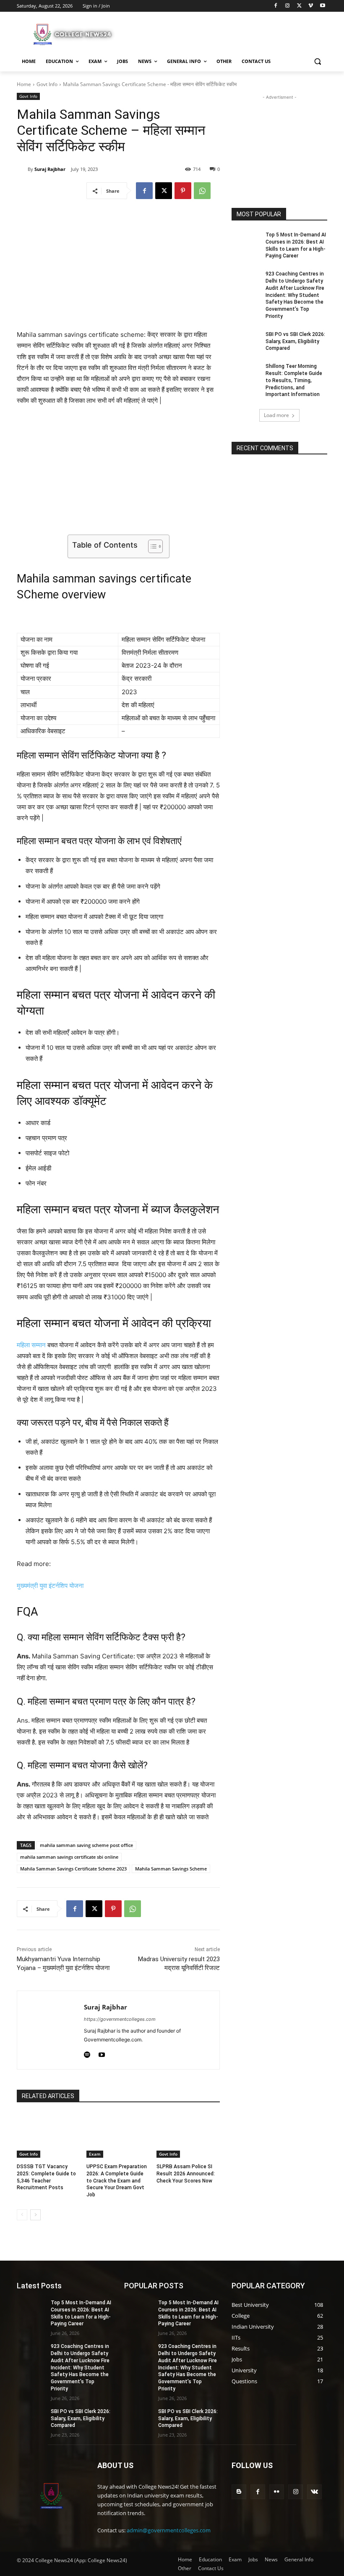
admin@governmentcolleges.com (169, 2530)
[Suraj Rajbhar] (22, 169)
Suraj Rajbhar (50, 169)
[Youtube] (322, 6)
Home (24, 84)
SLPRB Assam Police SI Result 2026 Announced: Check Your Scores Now (186, 2174)
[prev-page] (22, 2215)
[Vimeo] (311, 6)
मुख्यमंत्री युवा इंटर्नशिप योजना (50, 1586)
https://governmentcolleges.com (120, 2019)
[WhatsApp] (202, 191)
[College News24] (74, 34)
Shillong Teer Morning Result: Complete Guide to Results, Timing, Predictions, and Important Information (294, 380)
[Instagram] (288, 6)
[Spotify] (87, 2053)
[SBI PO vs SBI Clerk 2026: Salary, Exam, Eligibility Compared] (246, 341)
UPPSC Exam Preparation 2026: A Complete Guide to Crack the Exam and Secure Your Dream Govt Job (117, 2181)
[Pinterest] (183, 191)
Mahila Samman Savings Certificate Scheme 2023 (73, 1869)
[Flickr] (277, 2492)
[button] (317, 62)
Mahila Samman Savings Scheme (171, 1869)
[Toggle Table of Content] (151, 546)
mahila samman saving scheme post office (86, 1845)
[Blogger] (239, 2492)
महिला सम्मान (31, 1345)
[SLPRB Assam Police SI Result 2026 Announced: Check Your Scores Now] (188, 2135)
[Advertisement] (229, 33)
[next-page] (35, 2215)
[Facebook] (276, 6)
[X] (299, 6)
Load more (276, 415)
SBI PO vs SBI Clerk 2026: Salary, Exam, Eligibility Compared (295, 341)
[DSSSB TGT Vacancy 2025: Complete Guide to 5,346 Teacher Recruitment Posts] (48, 2135)
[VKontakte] (314, 2492)
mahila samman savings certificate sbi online (69, 1857)
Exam (95, 2154)
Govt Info (47, 84)
